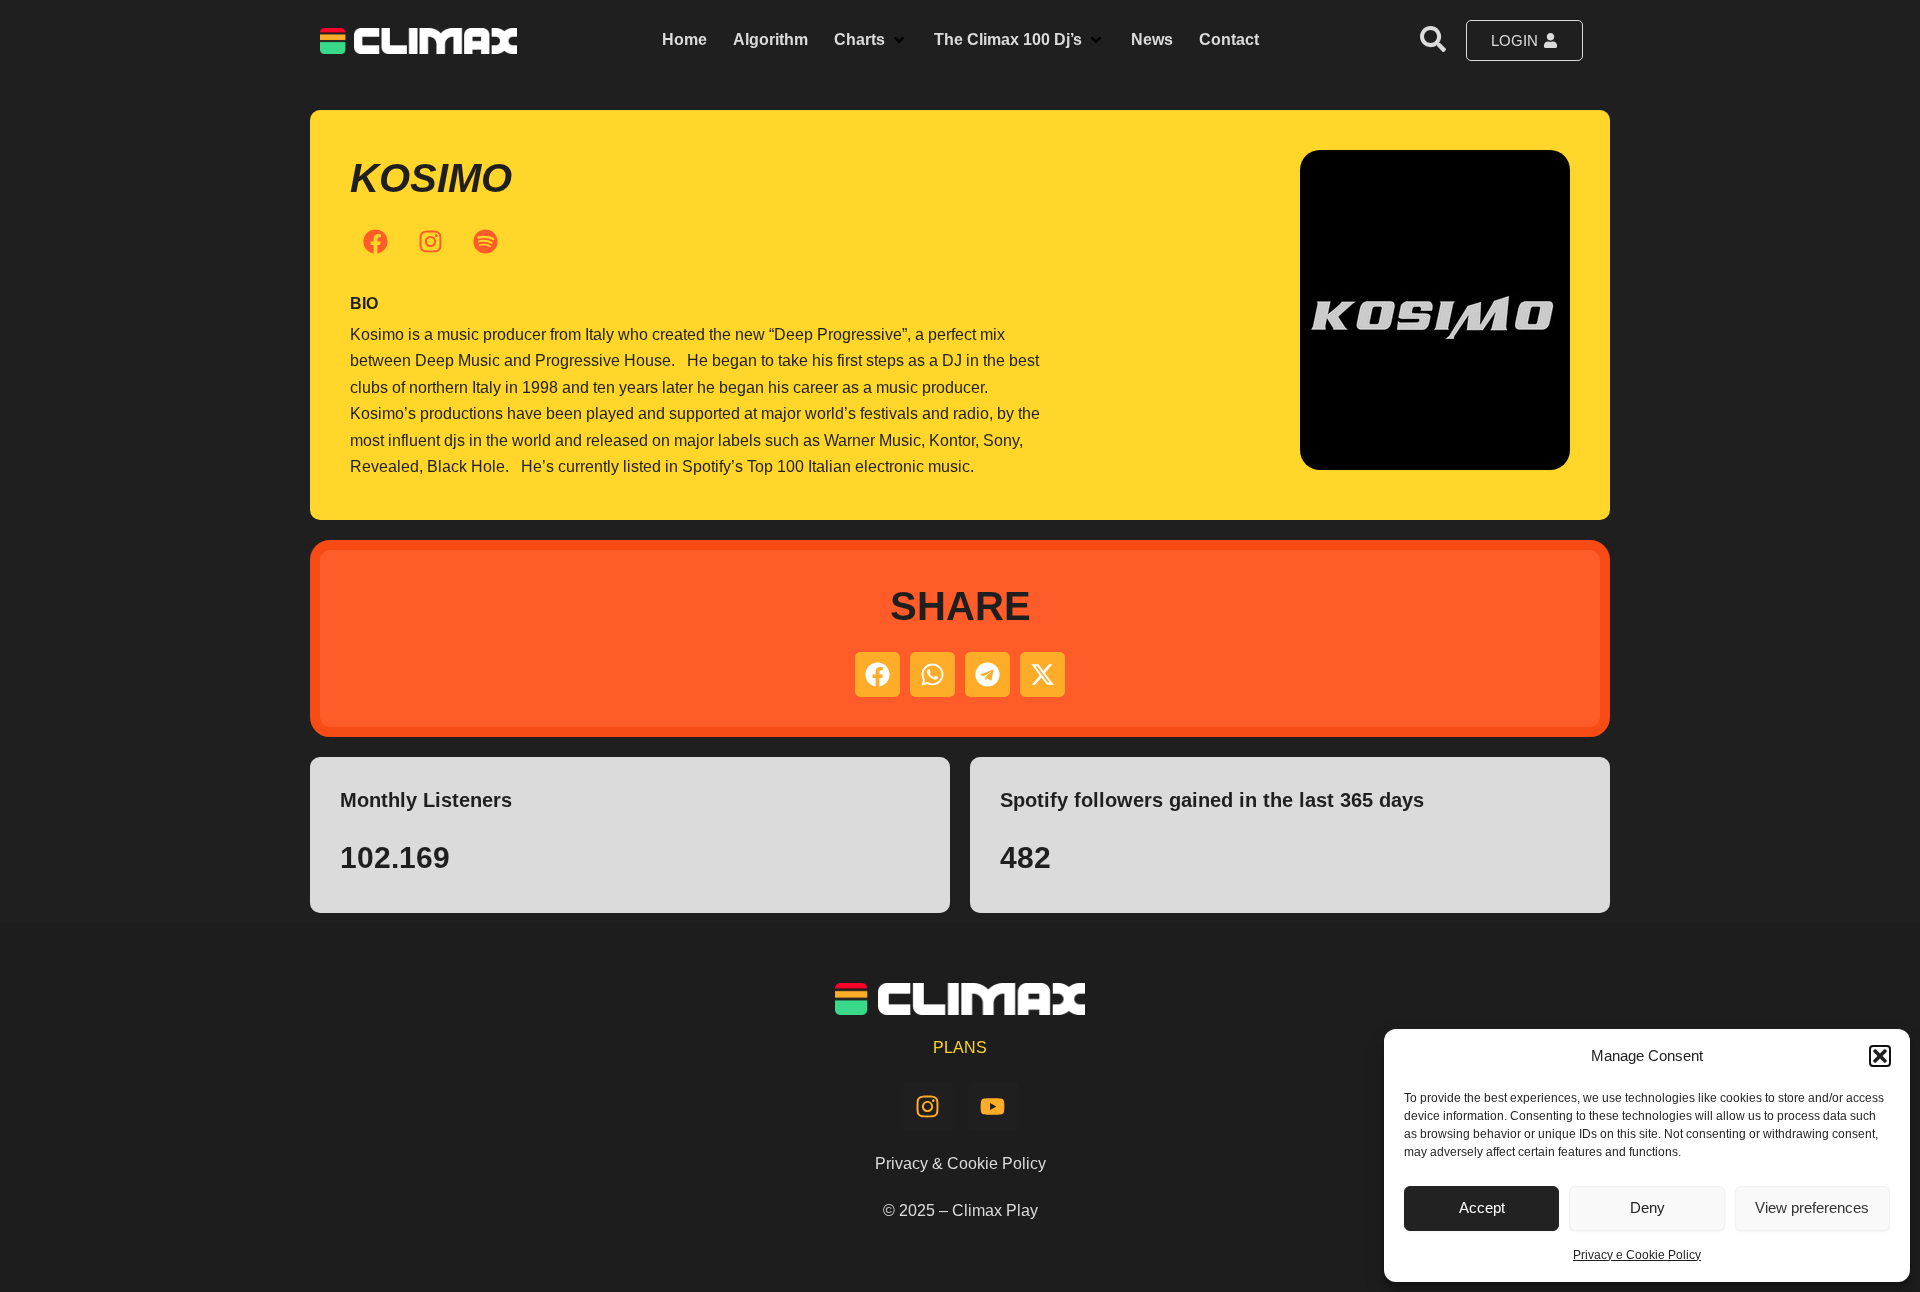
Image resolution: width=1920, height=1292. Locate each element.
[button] (1880, 1056)
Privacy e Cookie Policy (1637, 1255)
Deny (1647, 1207)
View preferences (1812, 1207)
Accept (1482, 1207)
